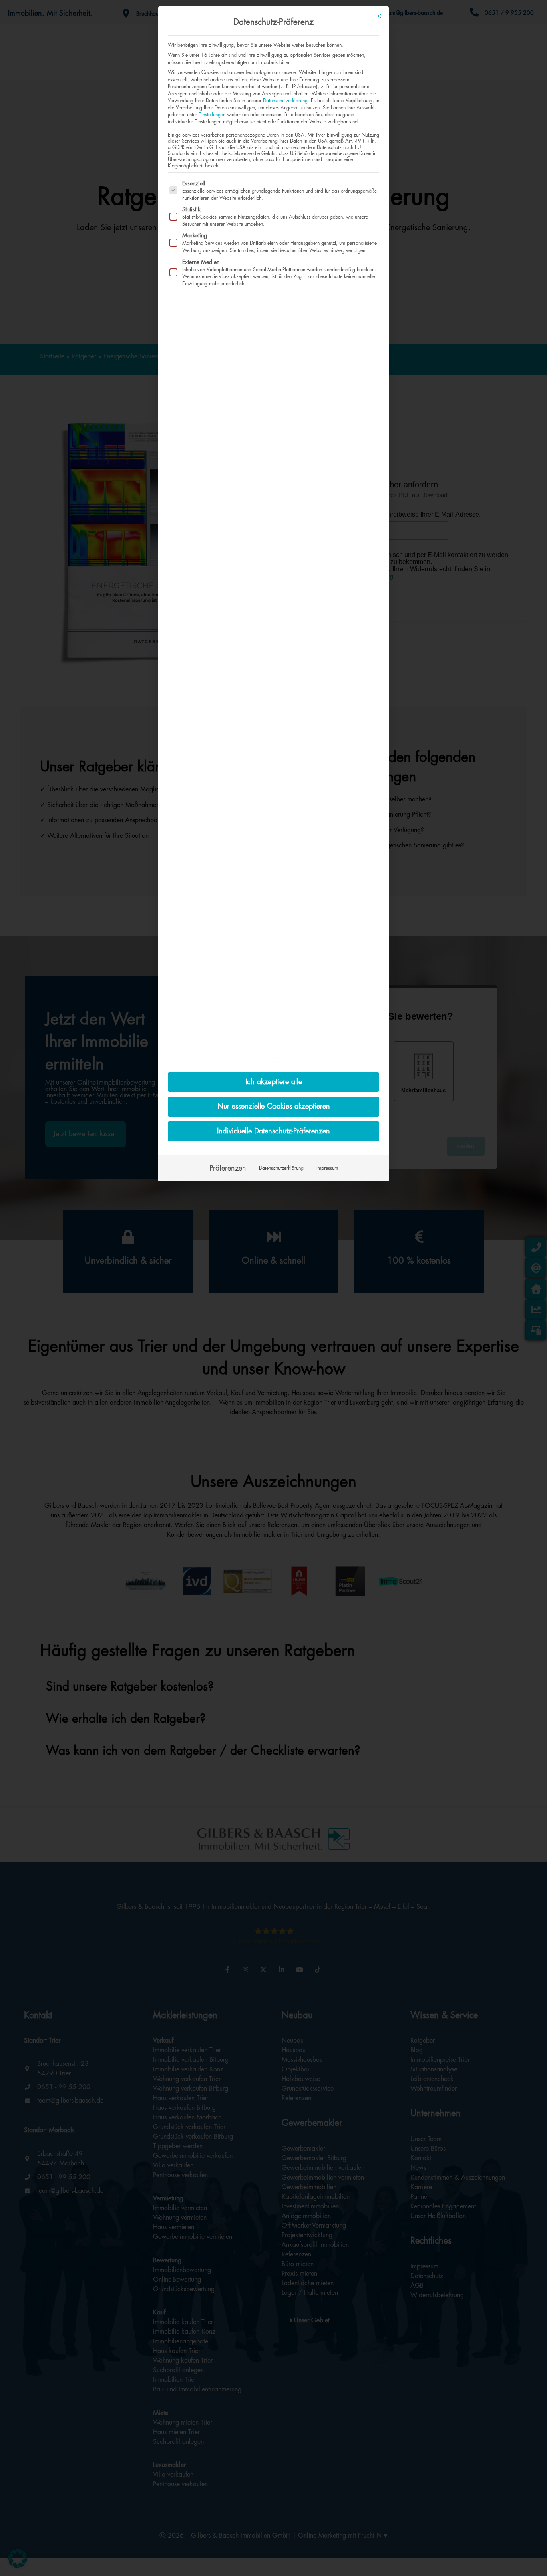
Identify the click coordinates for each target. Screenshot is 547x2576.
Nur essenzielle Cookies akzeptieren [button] (274, 1106)
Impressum (327, 1168)
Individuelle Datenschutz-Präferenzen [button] (273, 1131)
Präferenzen (228, 1168)
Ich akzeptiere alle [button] (274, 1082)
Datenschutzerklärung (285, 101)
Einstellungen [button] (212, 115)
